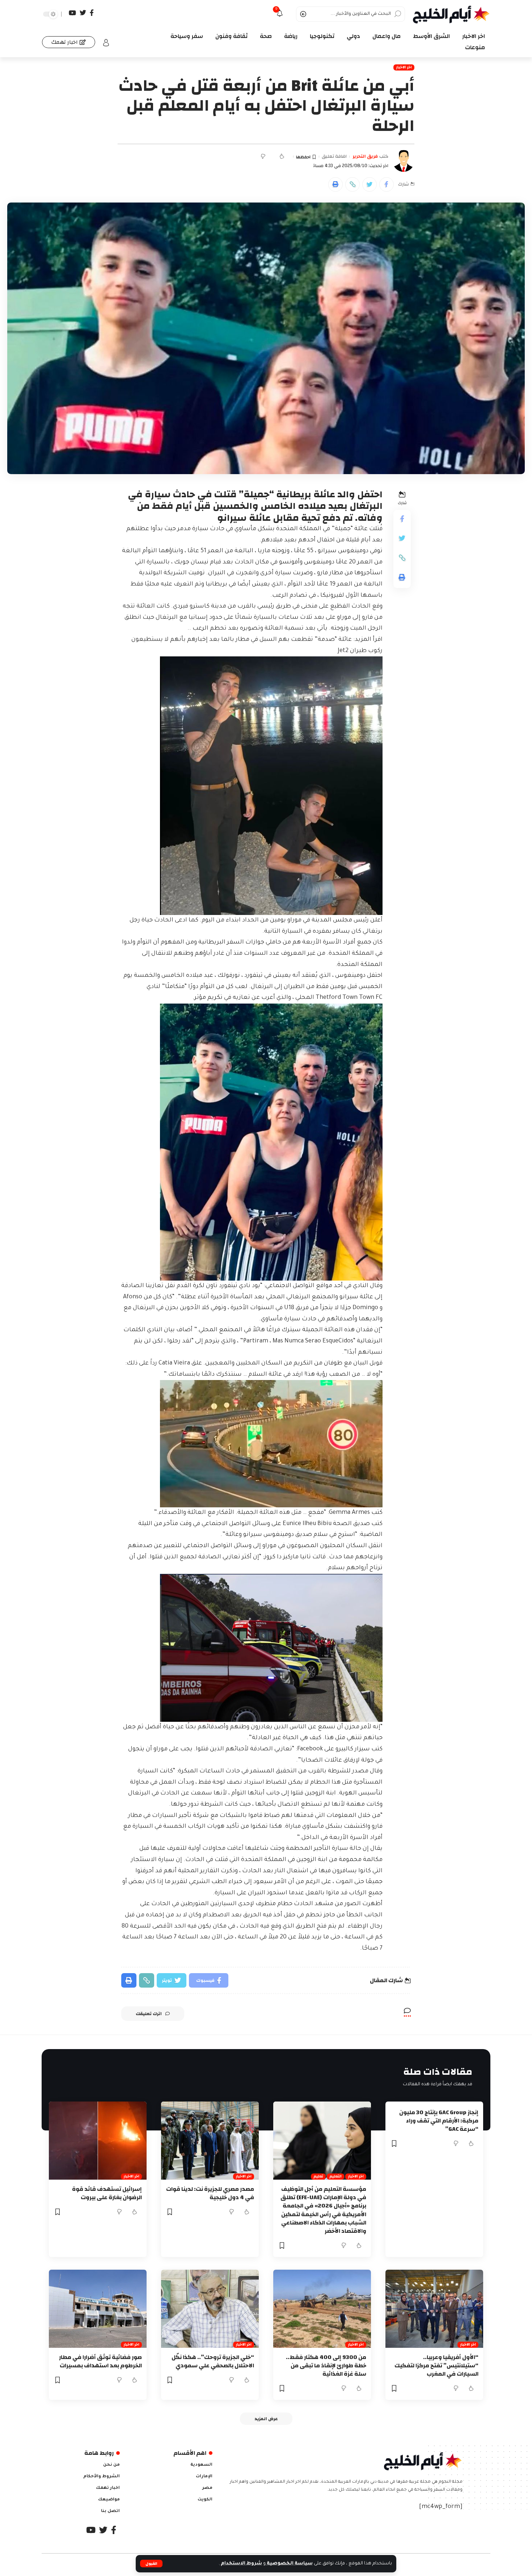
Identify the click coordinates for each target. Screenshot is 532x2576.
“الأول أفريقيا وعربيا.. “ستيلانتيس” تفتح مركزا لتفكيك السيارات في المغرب (436, 2366)
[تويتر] (83, 13)
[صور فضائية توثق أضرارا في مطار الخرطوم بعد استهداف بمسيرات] (98, 2309)
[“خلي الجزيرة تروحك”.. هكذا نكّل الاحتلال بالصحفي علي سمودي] (210, 2309)
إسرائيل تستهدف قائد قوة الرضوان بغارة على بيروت (107, 2193)
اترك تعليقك (149, 2014)
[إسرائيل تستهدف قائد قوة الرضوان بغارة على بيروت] (98, 2141)
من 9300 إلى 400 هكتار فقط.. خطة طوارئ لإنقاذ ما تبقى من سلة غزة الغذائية (326, 2366)
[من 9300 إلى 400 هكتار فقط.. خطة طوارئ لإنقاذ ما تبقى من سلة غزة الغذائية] (322, 2309)
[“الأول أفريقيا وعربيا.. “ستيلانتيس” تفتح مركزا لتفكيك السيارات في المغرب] (434, 2309)
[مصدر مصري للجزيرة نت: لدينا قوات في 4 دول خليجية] (210, 2141)
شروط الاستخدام (241, 2564)
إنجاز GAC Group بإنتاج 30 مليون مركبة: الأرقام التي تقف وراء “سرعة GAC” (439, 2121)
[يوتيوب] (72, 13)
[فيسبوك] (92, 13)
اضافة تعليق (334, 157)
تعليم (318, 2177)
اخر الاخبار (404, 67)
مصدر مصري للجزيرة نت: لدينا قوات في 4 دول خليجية (210, 2193)
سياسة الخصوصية (289, 2564)
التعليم (335, 2177)
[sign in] (106, 43)
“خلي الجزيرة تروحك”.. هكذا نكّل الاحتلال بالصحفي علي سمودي (213, 2361)
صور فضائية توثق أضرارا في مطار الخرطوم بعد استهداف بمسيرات (100, 2361)
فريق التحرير (365, 157)
